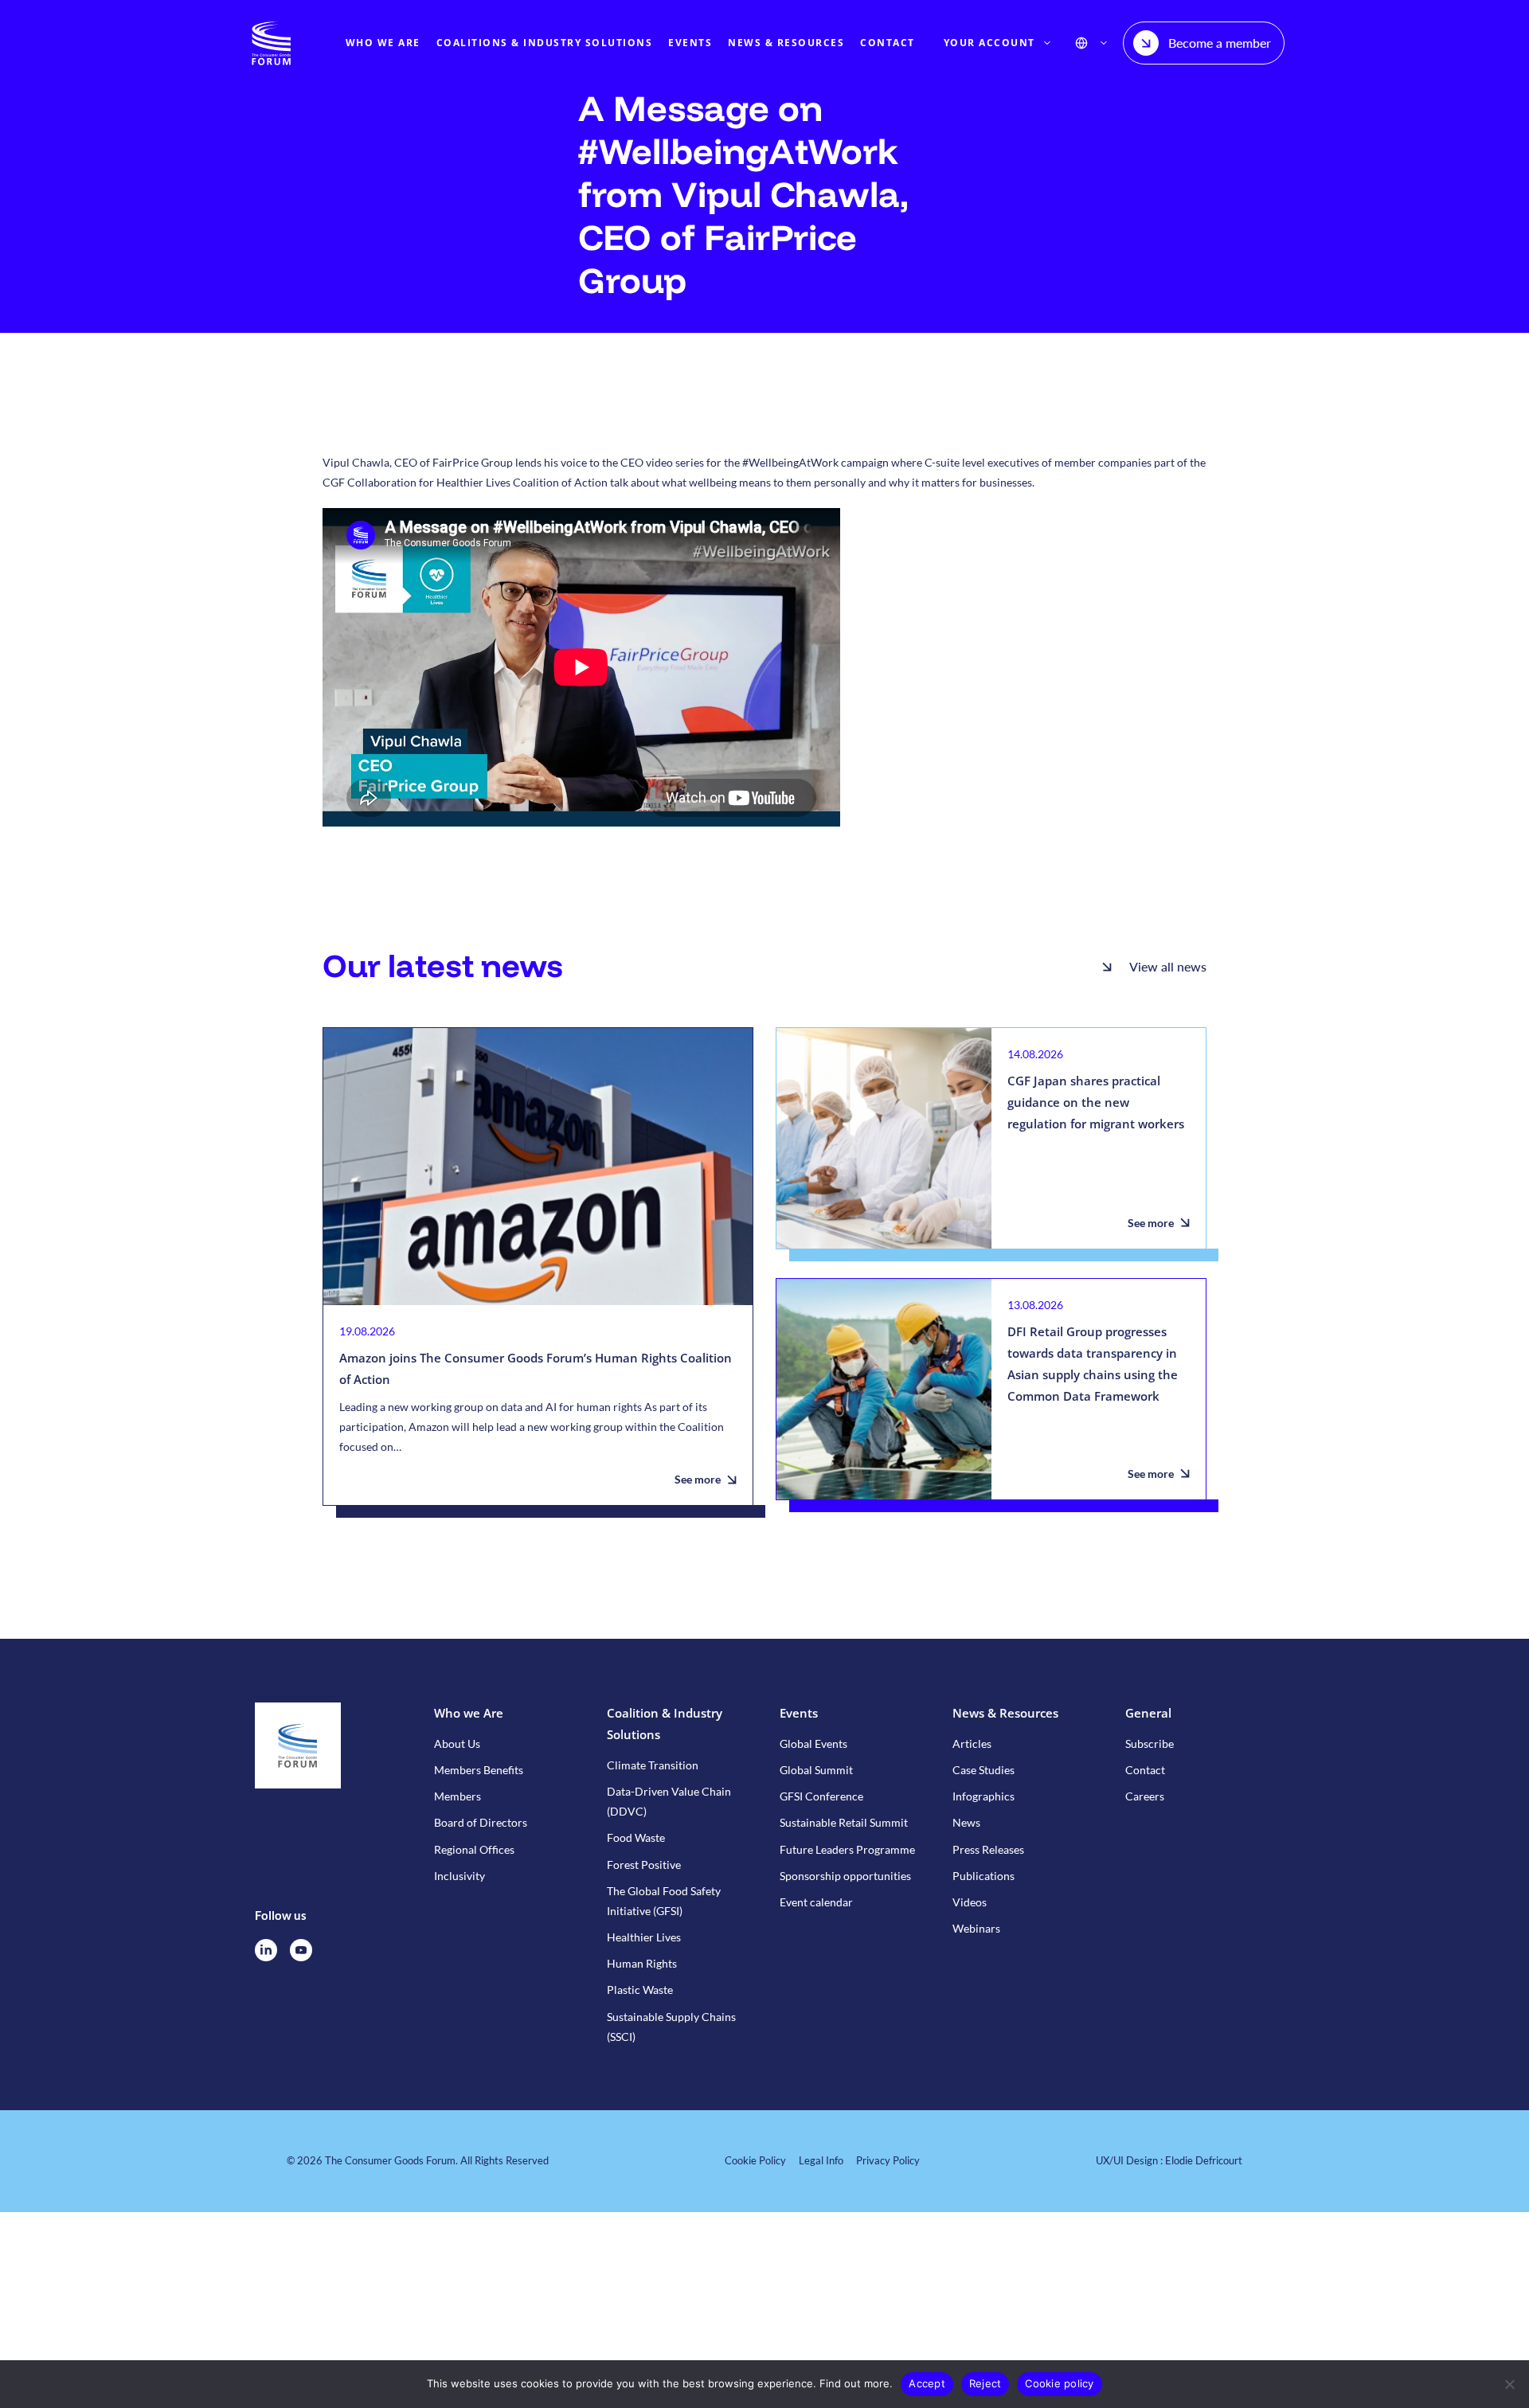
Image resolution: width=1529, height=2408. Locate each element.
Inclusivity (459, 1876)
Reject (985, 2383)
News (966, 1822)
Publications (983, 1876)
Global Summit (816, 1770)
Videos (970, 1902)
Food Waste (636, 1837)
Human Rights (642, 1963)
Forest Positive (644, 1865)
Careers (1145, 1796)
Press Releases (988, 1849)
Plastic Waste (640, 1990)
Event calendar (816, 1902)
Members (458, 1796)
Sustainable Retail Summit (844, 1822)
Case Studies (983, 1770)
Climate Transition (653, 1765)
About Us (457, 1743)
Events (799, 1713)
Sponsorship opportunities (845, 1876)
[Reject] (1509, 2384)
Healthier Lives (644, 1937)
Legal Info (821, 2160)
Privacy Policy (888, 2160)
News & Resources (1005, 1713)
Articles (972, 1743)
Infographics (983, 1796)
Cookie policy (1059, 2383)
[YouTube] (301, 1950)
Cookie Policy (755, 2160)
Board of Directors (481, 1822)
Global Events (813, 1743)
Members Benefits (479, 1770)
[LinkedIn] (266, 1950)
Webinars (976, 1928)
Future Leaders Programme (847, 1849)
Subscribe (1150, 1743)
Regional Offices (474, 1849)
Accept (927, 2383)
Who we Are (469, 1713)
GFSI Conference (821, 1796)
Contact (1145, 1770)
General (1148, 1713)
